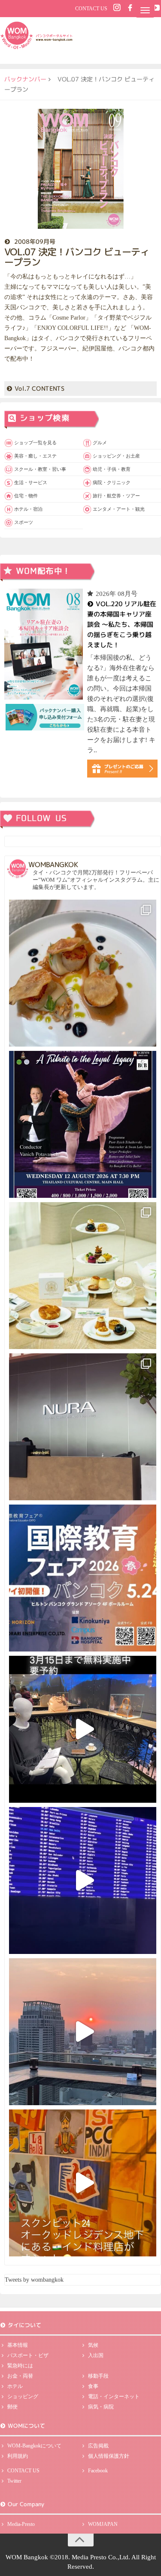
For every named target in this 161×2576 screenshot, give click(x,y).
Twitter (14, 2481)
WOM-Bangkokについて (34, 2446)
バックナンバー (25, 79)
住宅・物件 (26, 496)
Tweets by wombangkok (34, 2280)
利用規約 (18, 2456)
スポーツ (24, 522)
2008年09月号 (35, 241)
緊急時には (20, 2366)
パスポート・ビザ (28, 2355)
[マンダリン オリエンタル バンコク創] (83, 1276)
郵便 (12, 2407)
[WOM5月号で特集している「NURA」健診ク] (83, 1427)
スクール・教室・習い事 (40, 469)
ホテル (15, 2386)
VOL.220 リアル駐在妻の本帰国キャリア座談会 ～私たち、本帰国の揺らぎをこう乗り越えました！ (121, 624)
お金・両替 (20, 2376)
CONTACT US (91, 9)
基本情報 (18, 2345)
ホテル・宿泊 (28, 509)
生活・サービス (31, 482)
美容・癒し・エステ (35, 456)
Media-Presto (21, 2524)
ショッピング (23, 2396)
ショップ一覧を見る (35, 443)
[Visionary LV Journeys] (83, 1729)
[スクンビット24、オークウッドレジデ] (83, 2183)
